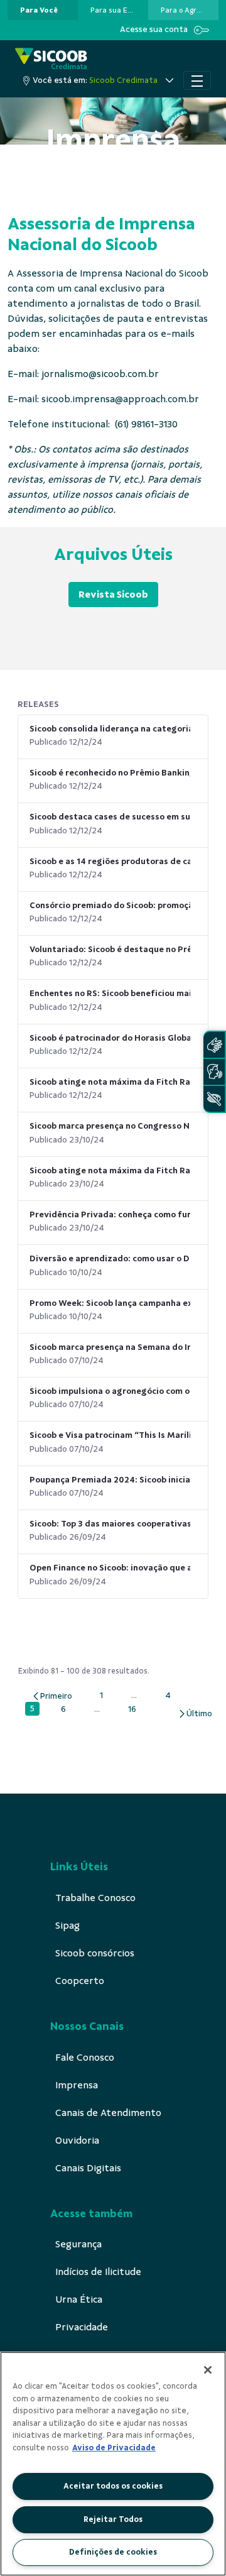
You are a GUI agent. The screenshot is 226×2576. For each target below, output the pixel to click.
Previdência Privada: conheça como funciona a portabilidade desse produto (110, 1214)
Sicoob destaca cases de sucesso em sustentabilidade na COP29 (110, 817)
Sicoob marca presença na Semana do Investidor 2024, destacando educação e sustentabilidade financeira (110, 1347)
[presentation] (43, 10)
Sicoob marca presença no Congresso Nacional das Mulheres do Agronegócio (110, 1126)
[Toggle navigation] (197, 80)
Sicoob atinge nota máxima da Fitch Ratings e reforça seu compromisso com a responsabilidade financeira (110, 1082)
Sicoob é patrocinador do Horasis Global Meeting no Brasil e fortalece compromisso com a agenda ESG (110, 1038)
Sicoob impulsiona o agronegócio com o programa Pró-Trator (110, 1391)
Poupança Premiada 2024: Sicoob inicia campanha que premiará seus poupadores (110, 1480)
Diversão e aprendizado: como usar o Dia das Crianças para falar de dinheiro (110, 1258)
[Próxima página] (195, 1713)
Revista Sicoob (113, 595)
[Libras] (214, 1045)
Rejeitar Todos (113, 2519)
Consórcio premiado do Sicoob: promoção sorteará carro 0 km (110, 905)
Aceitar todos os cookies (113, 2486)
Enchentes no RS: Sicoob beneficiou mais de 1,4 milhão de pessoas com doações (110, 993)
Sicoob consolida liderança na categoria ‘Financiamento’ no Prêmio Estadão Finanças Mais (110, 729)
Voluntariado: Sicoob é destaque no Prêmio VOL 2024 (110, 949)
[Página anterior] (52, 1696)
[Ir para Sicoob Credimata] (51, 59)
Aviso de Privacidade (114, 2448)
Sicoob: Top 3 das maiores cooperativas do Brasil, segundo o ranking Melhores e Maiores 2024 (110, 1524)
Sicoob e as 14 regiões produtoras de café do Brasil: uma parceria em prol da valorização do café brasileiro (110, 861)
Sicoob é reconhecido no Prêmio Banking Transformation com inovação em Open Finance (110, 773)
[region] (113, 2464)
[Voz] (214, 1072)
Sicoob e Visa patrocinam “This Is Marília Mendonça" (110, 1435)
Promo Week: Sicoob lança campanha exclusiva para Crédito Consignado (110, 1303)
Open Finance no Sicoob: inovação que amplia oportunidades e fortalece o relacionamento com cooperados (110, 1568)
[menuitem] (39, 10)
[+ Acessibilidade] (214, 1099)
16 (135, 1709)
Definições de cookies (113, 2552)
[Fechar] (208, 2370)
